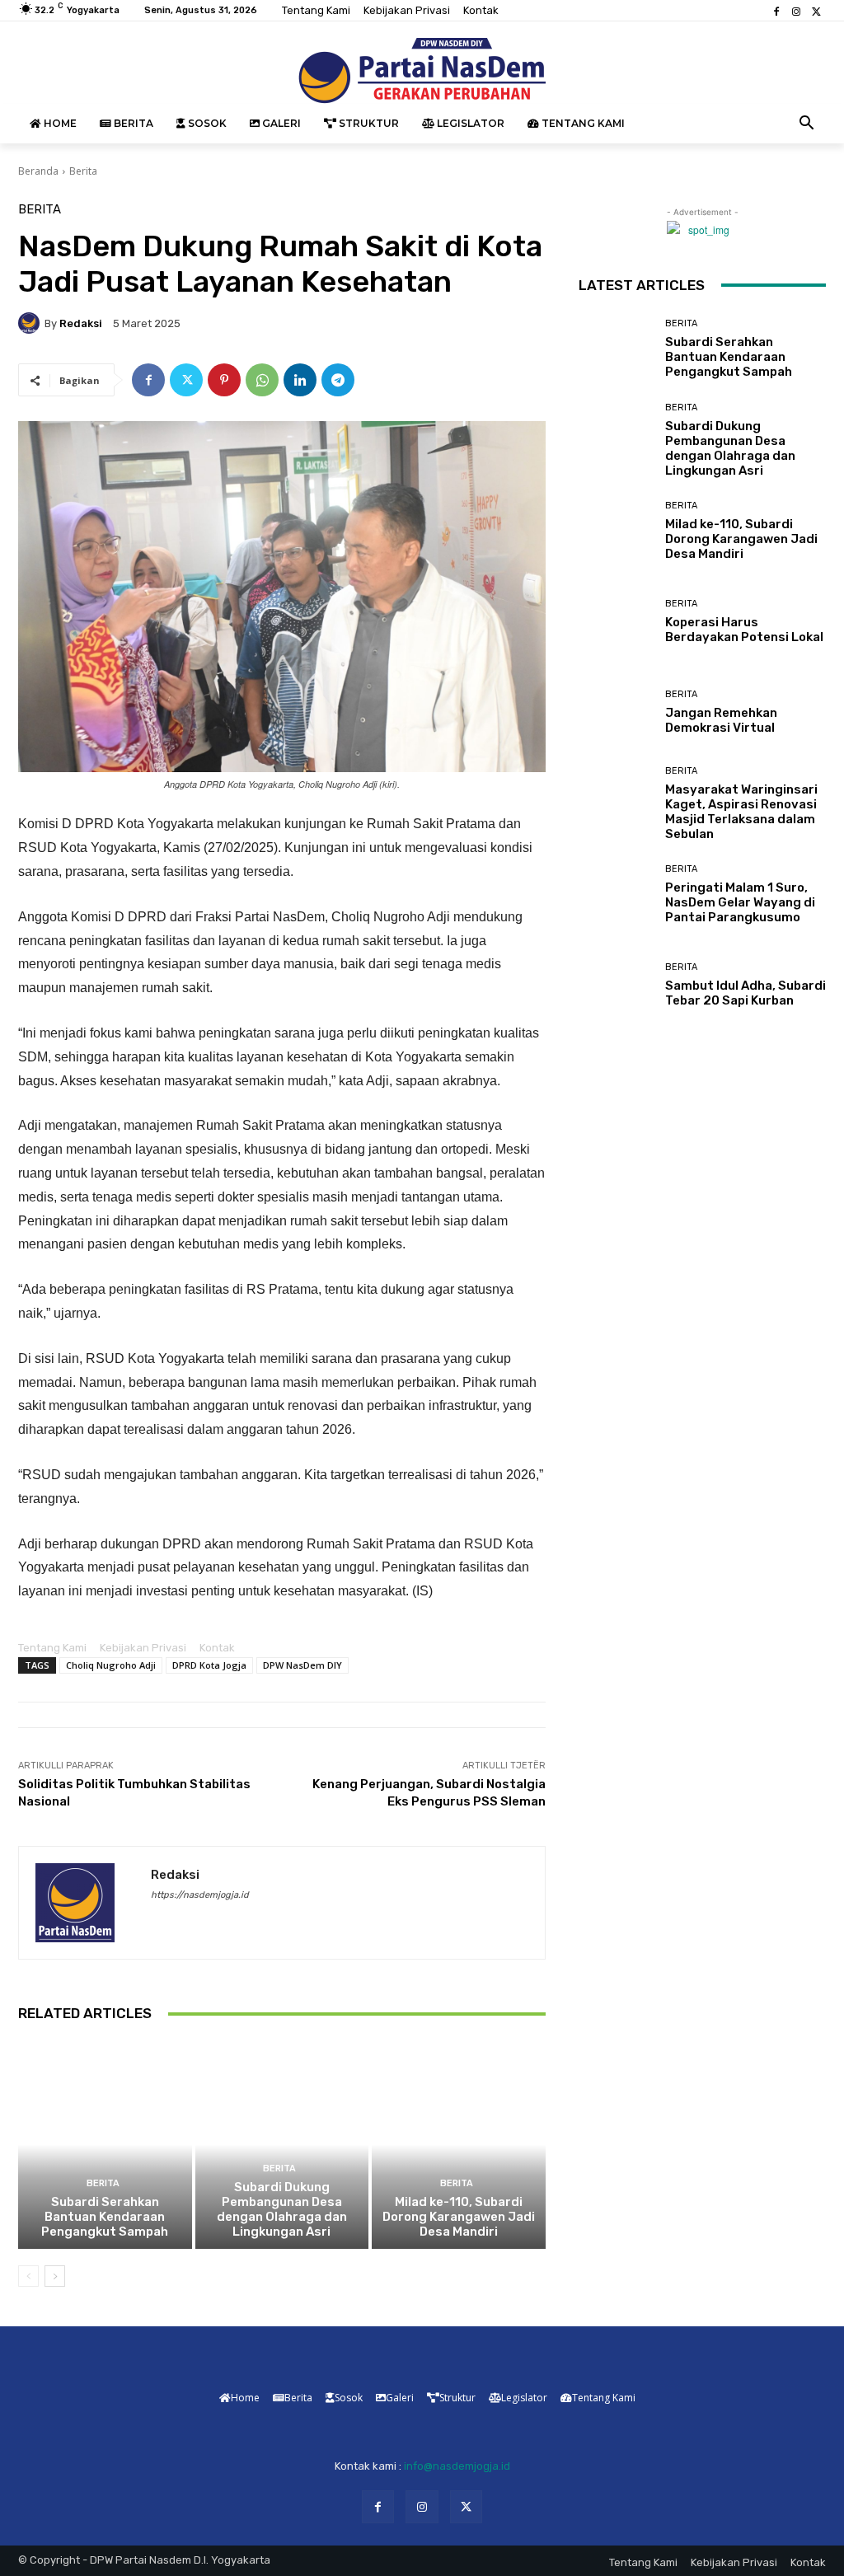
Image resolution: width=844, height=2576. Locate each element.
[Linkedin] (300, 380)
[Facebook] (776, 11)
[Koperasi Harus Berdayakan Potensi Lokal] (616, 622)
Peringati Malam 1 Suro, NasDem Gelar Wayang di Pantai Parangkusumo (740, 902)
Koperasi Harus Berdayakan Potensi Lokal (744, 630)
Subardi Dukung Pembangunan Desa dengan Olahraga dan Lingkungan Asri (282, 2209)
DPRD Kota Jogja (209, 1665)
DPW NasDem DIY (302, 1665)
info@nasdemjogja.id (457, 2466)
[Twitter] (816, 11)
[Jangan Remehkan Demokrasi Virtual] (616, 713)
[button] (807, 124)
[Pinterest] (224, 380)
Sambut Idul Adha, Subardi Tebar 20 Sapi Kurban (746, 993)
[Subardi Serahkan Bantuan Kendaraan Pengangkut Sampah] (105, 2145)
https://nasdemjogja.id (200, 1895)
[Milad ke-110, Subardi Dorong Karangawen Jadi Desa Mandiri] (459, 2145)
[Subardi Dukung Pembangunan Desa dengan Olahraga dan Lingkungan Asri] (282, 2145)
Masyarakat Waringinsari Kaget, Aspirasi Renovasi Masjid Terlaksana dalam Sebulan (741, 812)
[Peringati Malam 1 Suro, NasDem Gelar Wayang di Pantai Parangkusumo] (616, 895)
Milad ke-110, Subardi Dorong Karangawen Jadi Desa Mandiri (459, 2217)
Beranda (38, 171)
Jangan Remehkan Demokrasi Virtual (721, 720)
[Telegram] (338, 380)
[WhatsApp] (262, 380)
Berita (83, 171)
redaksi (81, 323)
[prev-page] (28, 2276)
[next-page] (55, 2276)
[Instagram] (796, 11)
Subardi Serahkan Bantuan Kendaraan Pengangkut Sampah (105, 2217)
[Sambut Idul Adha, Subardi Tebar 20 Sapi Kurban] (616, 986)
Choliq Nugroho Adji (111, 1665)
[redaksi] (31, 323)
